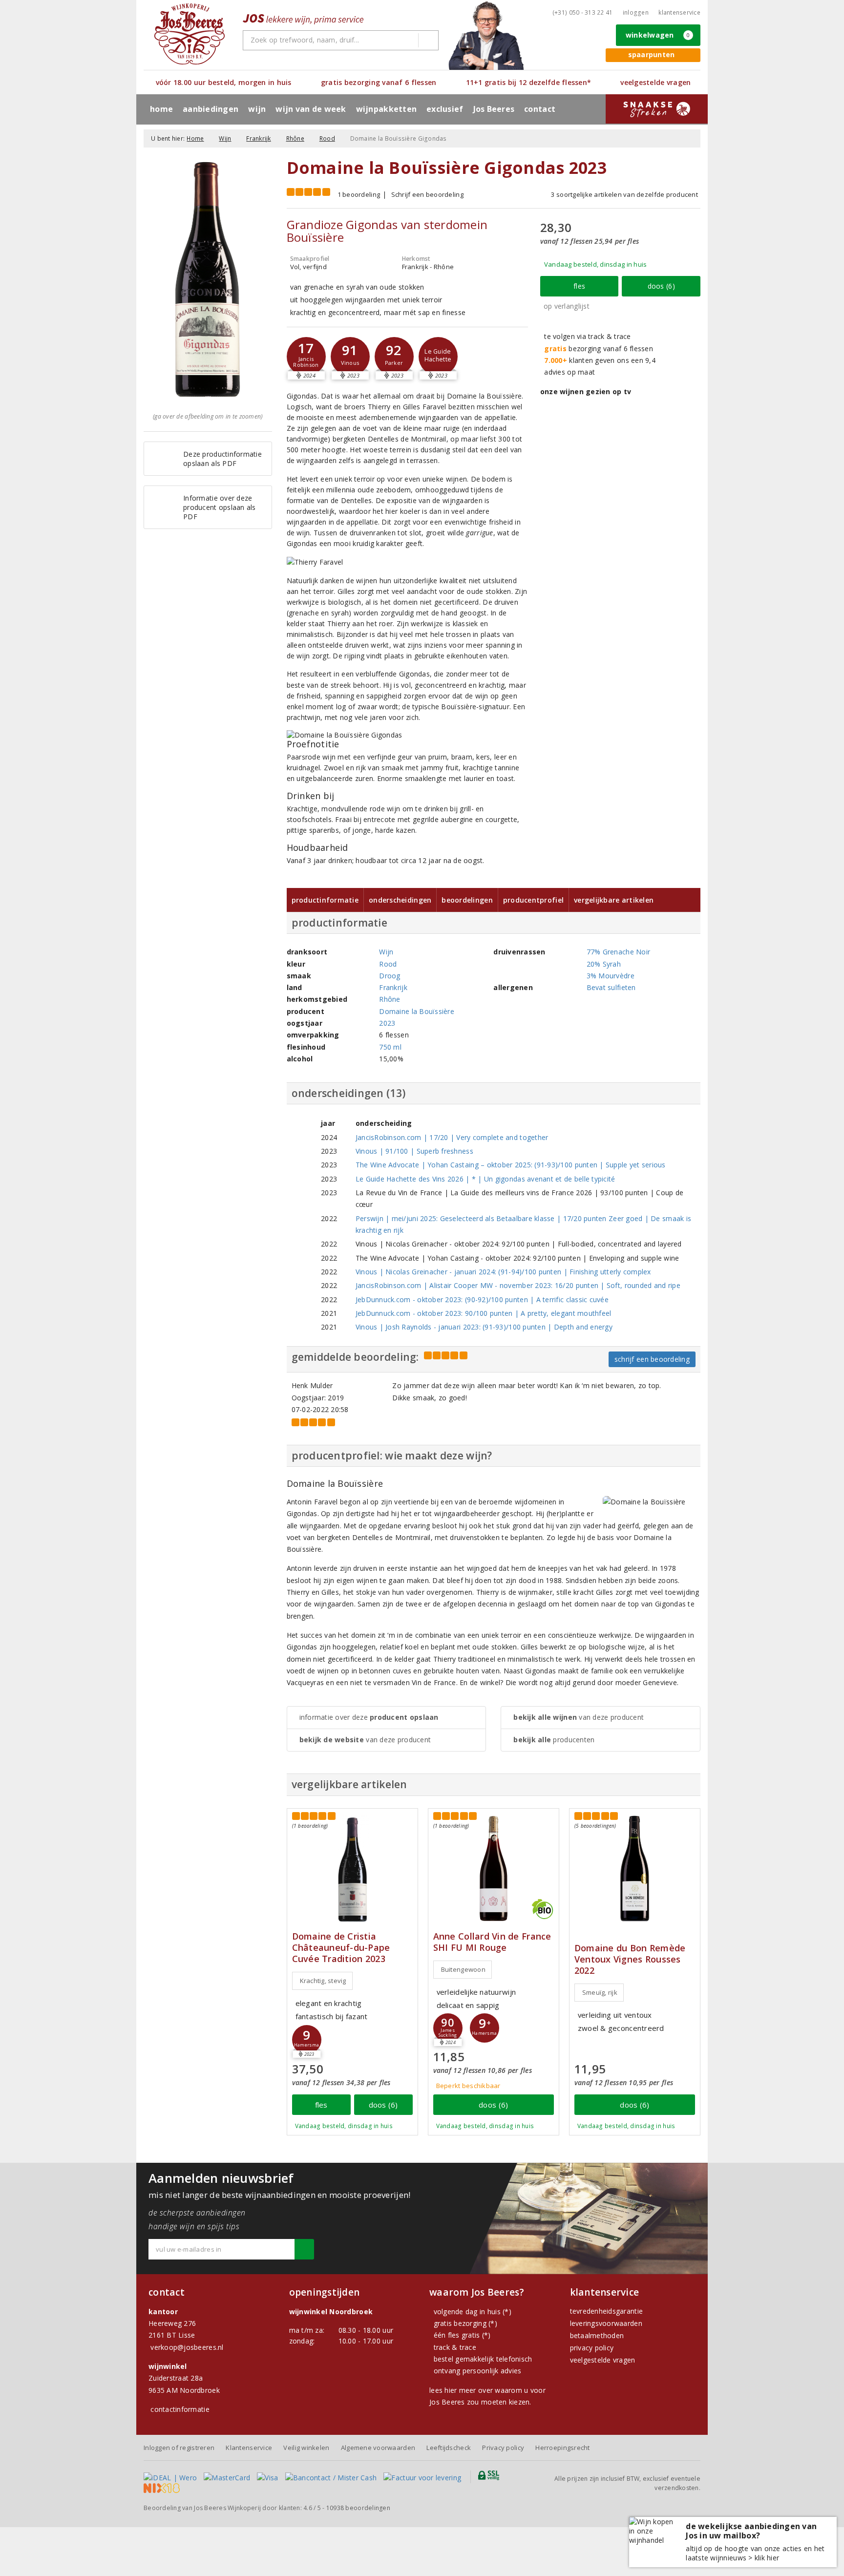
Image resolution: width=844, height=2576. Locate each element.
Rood (327, 138)
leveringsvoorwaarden (606, 2323)
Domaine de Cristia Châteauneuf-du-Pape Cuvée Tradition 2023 (341, 1948)
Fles (579, 286)
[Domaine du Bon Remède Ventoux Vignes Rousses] (635, 1869)
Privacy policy (503, 2448)
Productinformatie (325, 900)
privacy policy (592, 2348)
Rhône (295, 138)
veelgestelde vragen (603, 2360)
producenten (554, 1740)
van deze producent (365, 1740)
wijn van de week (311, 109)
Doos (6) (661, 286)
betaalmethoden (597, 2335)
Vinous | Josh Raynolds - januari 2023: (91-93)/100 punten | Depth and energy (484, 1327)
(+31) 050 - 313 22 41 (583, 12)
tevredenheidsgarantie (607, 2311)
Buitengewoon (463, 1969)
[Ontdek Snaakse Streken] (657, 109)
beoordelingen (358, 2508)
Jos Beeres (494, 109)
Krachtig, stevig (323, 1981)
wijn (257, 109)
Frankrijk (258, 138)
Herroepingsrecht (562, 2448)
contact (540, 109)
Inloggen (636, 12)
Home (161, 109)
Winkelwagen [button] (658, 35)
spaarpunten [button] (652, 54)
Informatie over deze (369, 1717)
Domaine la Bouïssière (417, 1011)
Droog (390, 976)
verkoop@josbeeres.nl (187, 2347)
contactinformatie (180, 2409)
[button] (306, 357)
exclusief (445, 109)
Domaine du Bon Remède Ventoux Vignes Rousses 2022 (630, 1959)
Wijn (225, 138)
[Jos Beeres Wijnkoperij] (190, 34)
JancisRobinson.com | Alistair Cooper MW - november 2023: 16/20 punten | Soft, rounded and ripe (518, 1285)
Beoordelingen (467, 900)
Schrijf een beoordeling (427, 194)
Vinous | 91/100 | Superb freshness (414, 1151)
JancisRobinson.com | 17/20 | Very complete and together (452, 1137)
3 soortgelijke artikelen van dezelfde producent (624, 194)
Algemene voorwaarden (378, 2448)
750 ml (390, 1047)
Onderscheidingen (400, 900)
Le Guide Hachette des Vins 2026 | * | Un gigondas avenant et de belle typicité (485, 1179)
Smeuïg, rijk (600, 1992)
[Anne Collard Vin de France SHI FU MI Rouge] (494, 1869)
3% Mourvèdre (611, 976)
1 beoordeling (359, 194)
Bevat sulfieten (611, 987)
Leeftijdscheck (449, 2448)
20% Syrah (604, 964)
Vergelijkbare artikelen (614, 900)
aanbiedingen (211, 109)
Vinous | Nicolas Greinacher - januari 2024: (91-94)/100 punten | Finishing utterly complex (503, 1272)
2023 (387, 1023)
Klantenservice (679, 12)
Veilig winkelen (306, 2448)
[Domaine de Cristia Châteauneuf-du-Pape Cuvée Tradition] (352, 1869)
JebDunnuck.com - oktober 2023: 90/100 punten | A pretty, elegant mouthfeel (484, 1313)
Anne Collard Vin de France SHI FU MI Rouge (492, 1942)
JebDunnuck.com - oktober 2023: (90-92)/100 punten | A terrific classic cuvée (482, 1299)
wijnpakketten (386, 109)
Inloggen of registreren (179, 2448)
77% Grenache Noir (619, 952)
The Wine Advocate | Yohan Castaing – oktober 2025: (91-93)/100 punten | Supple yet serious (511, 1165)
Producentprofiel (533, 900)
